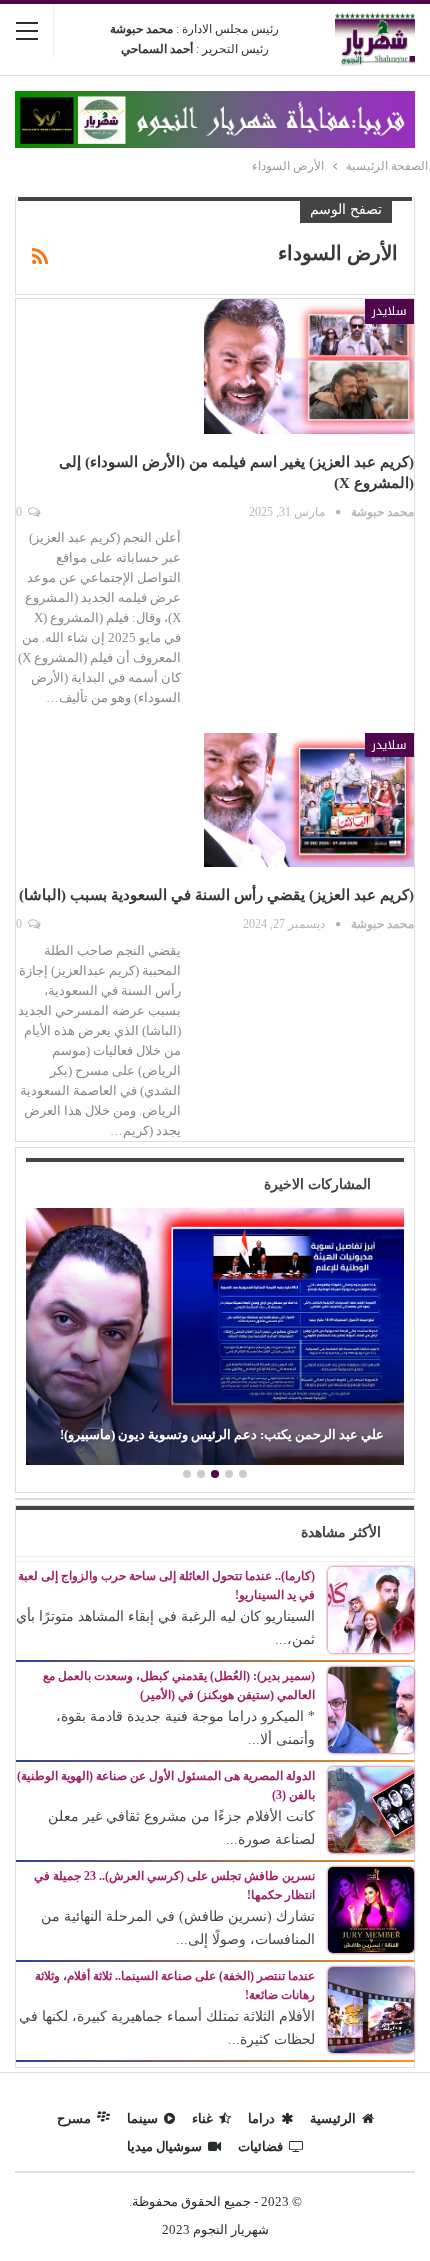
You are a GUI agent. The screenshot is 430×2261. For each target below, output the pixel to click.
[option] (215, 1339)
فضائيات (260, 2146)
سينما (142, 2118)
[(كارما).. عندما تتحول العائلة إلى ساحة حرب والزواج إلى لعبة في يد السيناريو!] (371, 1608)
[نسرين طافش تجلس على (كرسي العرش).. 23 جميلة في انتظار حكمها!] (371, 1908)
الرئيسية (333, 2118)
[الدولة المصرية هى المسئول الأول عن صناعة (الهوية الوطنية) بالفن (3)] (371, 1808)
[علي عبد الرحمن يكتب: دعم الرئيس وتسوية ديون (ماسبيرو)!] (215, 1336)
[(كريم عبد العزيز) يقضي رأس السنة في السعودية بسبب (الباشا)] (309, 800)
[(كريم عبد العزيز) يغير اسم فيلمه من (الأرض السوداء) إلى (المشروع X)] (309, 366)
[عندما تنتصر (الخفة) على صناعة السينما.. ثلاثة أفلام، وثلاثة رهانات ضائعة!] (371, 2008)
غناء (202, 2118)
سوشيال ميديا (164, 2146)
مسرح (74, 2118)
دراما (261, 2118)
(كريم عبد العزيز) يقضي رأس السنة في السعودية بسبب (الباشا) (216, 895)
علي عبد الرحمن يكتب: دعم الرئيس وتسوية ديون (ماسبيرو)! (222, 1434)
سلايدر (389, 311)
